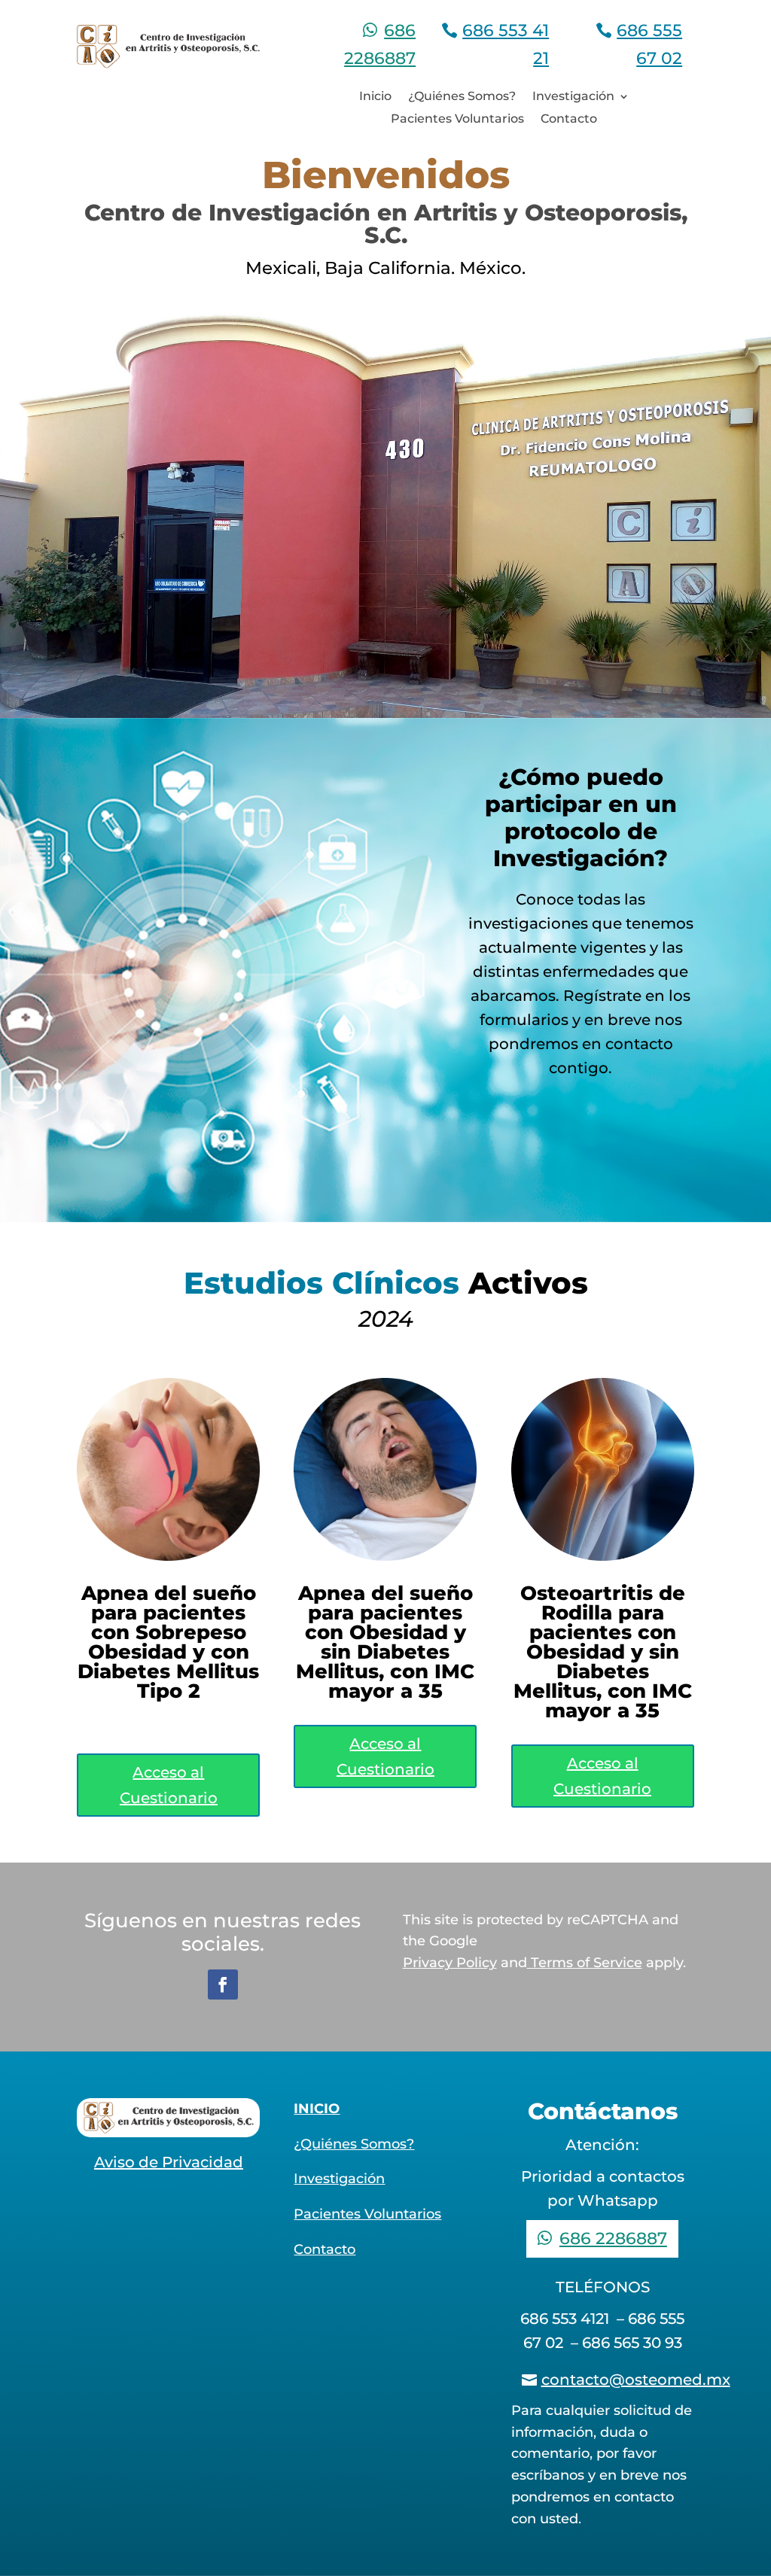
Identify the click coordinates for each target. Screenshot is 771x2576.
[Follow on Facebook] (223, 1984)
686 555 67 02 (649, 44)
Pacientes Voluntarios (457, 120)
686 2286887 (380, 44)
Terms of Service (585, 1963)
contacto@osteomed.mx (636, 2380)
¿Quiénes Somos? (462, 97)
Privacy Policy (450, 1963)
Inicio (375, 97)
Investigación (573, 97)
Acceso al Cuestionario (169, 1785)
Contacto (569, 120)
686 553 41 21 (506, 44)
